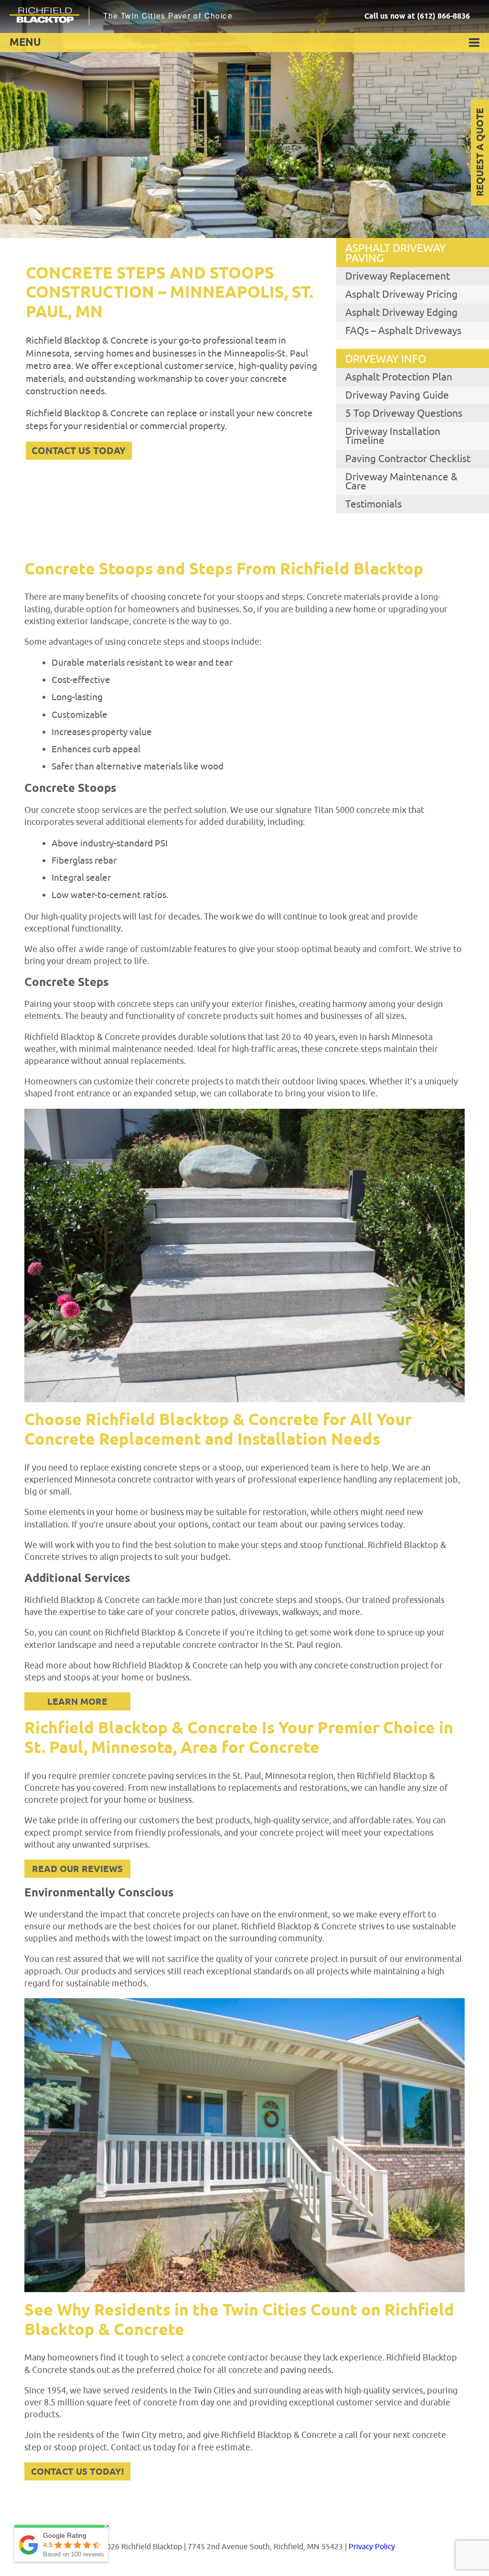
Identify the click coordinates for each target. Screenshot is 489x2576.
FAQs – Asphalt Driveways (403, 331)
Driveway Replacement (398, 276)
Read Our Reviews (77, 1869)
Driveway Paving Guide (397, 395)
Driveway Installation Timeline (393, 436)
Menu (25, 43)
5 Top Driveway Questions (404, 413)
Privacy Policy (372, 2547)
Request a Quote (481, 153)
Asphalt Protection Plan (399, 377)
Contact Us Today (79, 451)
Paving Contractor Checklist (408, 459)
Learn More (77, 1702)
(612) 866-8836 (443, 16)
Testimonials (373, 504)
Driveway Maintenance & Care (401, 482)
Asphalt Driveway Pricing (401, 294)
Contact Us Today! (77, 2472)
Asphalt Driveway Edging (401, 313)
